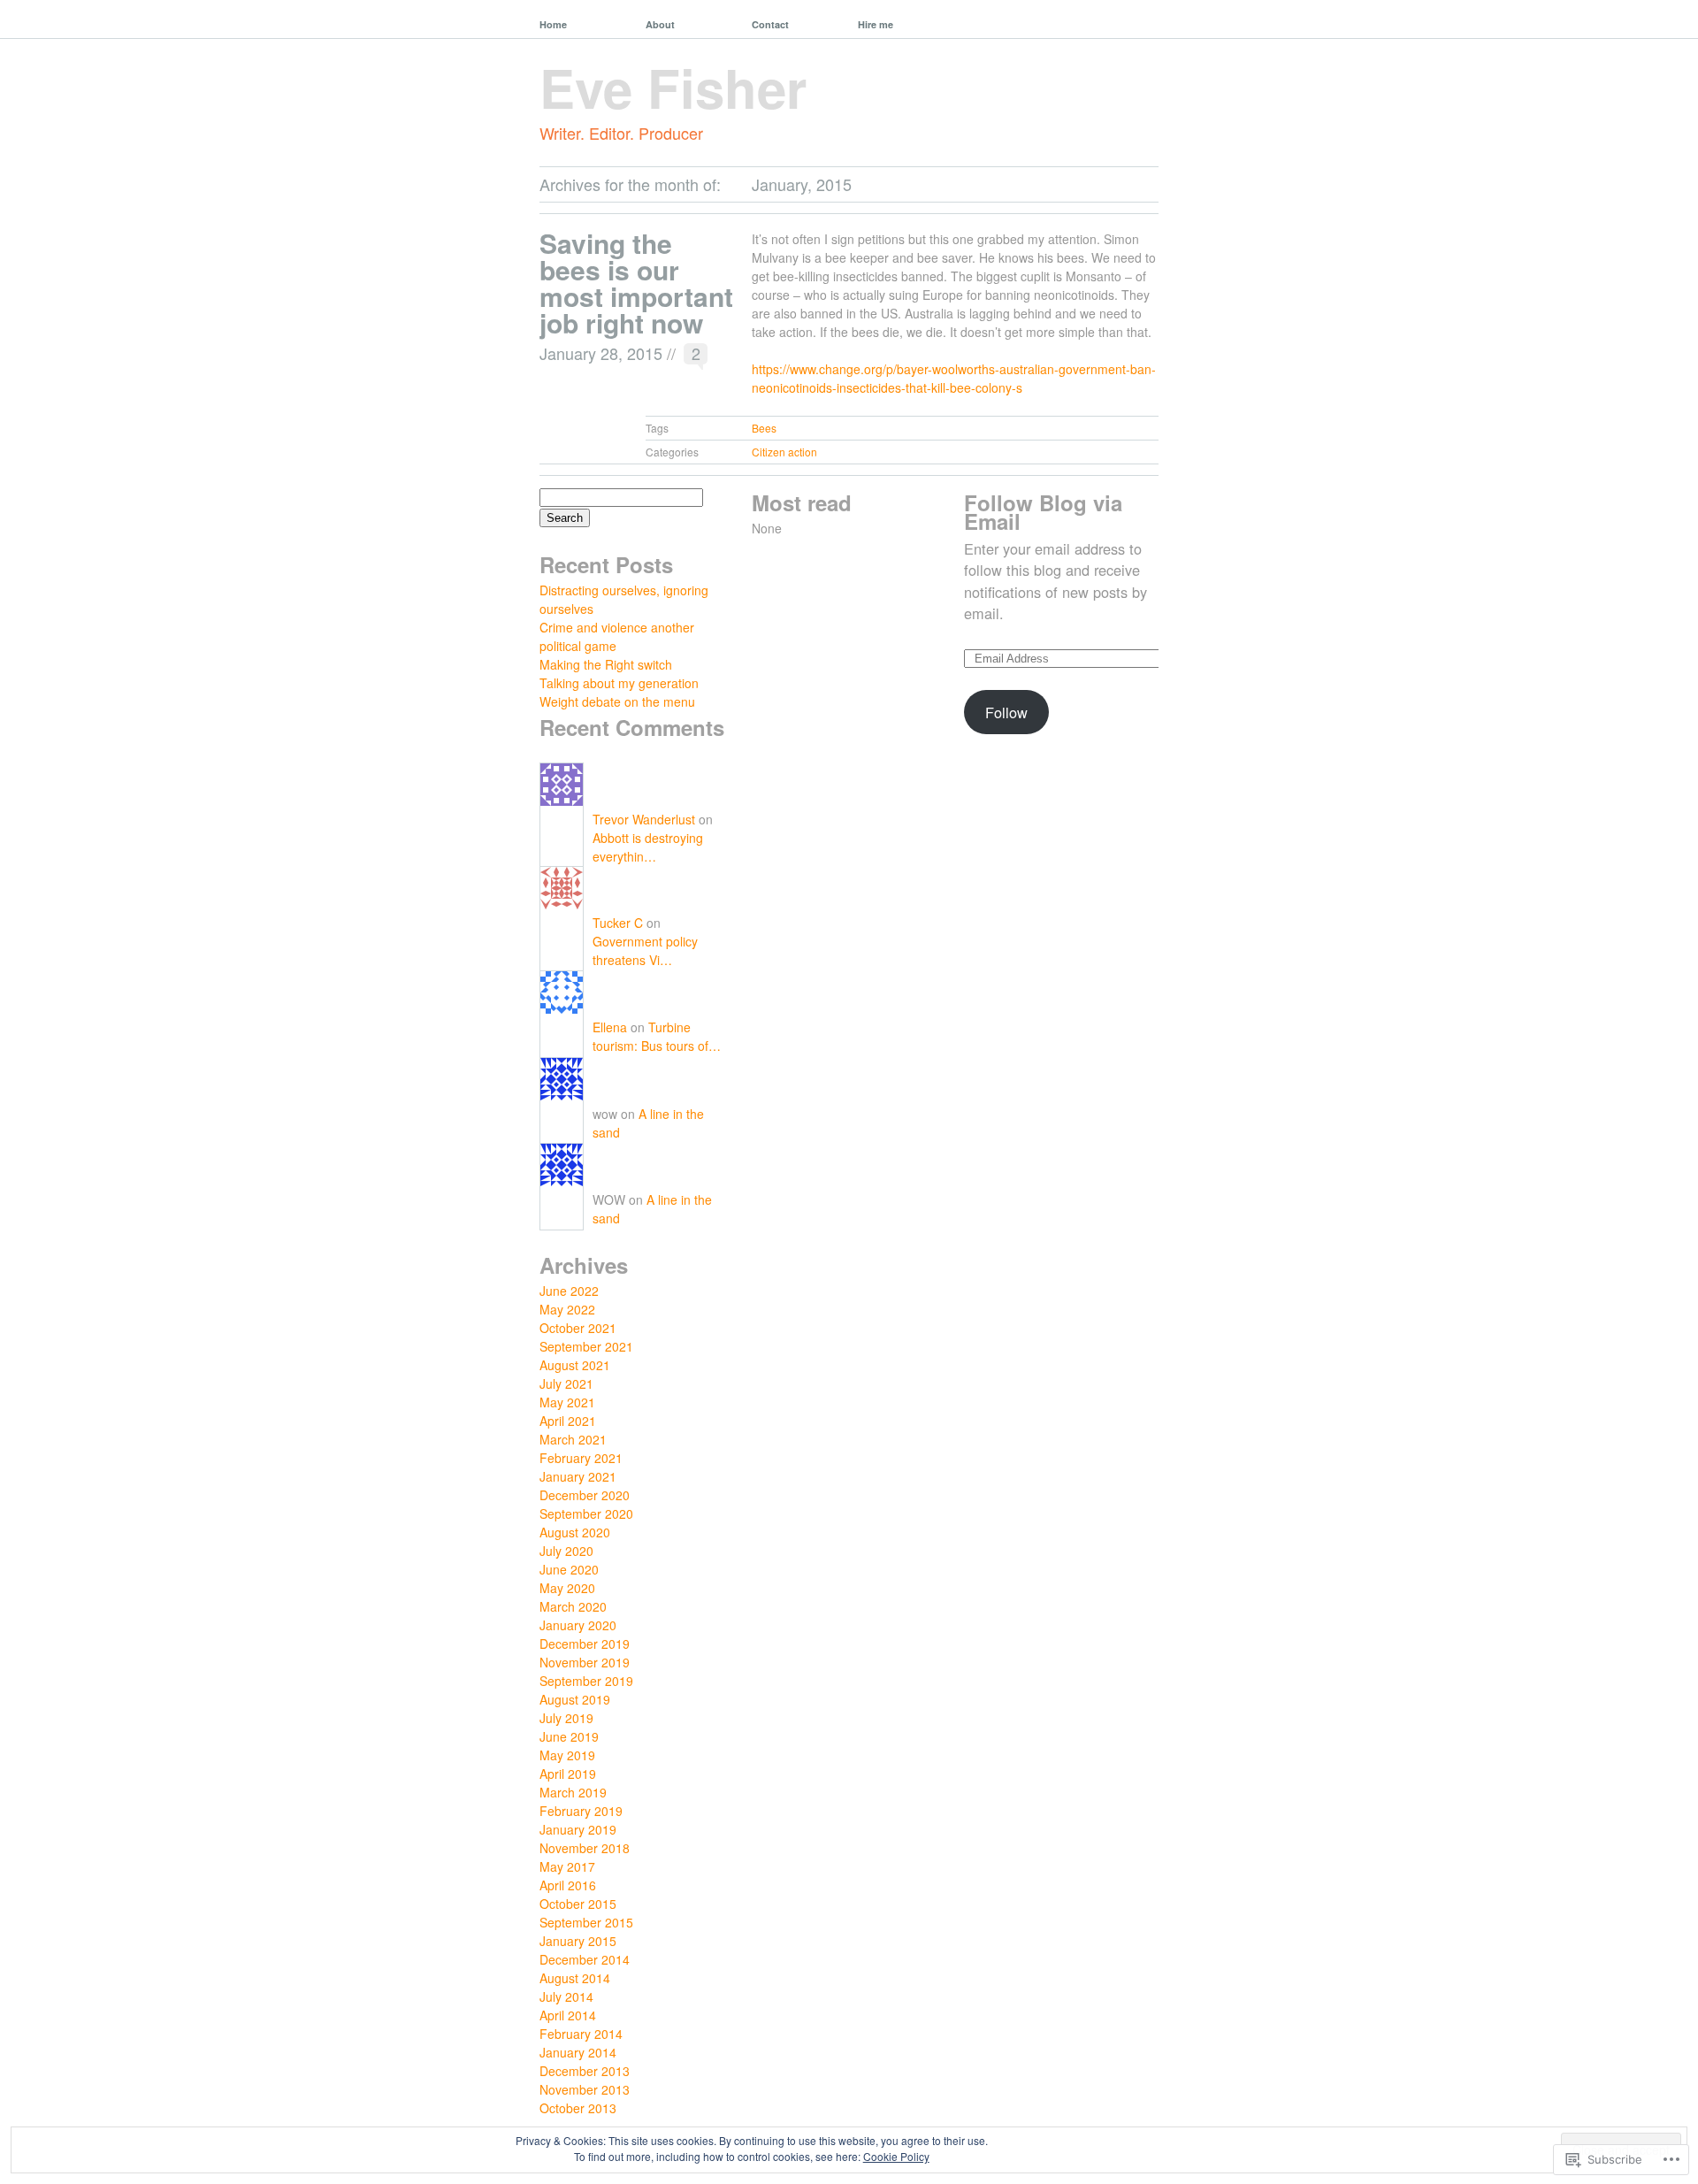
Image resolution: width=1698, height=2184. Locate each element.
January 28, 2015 (601, 353)
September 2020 (586, 1513)
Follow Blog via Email (1043, 512)
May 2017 (567, 1866)
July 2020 (566, 1551)
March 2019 (573, 1792)
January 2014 (578, 2052)
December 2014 (585, 1959)
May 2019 (567, 1755)
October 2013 (578, 2108)
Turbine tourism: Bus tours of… (657, 1036)
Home (553, 24)
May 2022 (567, 1309)
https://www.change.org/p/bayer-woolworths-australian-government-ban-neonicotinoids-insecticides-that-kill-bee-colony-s (954, 378)
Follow (1006, 712)
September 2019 (586, 1681)
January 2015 (578, 1941)
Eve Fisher (673, 87)
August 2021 (575, 1365)
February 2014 (581, 2034)
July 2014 (566, 1996)
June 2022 (569, 1291)
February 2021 (581, 1458)
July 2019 (566, 1718)
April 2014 (568, 2015)
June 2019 (569, 1736)
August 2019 (575, 1699)
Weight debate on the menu (617, 701)
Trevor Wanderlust (644, 819)
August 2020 (575, 1532)
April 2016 (568, 1885)
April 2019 (568, 1774)
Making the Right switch (606, 664)
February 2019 (581, 1811)
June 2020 (569, 1569)
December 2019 (585, 1644)
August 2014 (575, 1978)
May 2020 (567, 1588)
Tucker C (618, 923)
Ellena (610, 1027)
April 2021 (568, 1421)
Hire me (876, 24)
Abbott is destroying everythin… (648, 847)
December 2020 (585, 1495)
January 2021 (578, 1476)
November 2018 (585, 1848)
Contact (770, 24)
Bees (764, 428)
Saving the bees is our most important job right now (636, 283)
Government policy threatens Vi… (645, 950)
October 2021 (578, 1328)
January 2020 (578, 1625)
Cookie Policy (896, 2156)
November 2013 (585, 2089)
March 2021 (573, 1439)
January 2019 (578, 1829)
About (660, 24)
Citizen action (784, 452)
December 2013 (585, 2071)
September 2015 (586, 1922)
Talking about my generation (619, 683)
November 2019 (585, 1662)
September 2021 (586, 1346)
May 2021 (567, 1402)
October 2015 (578, 1904)
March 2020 (573, 1606)
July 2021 (566, 1383)
